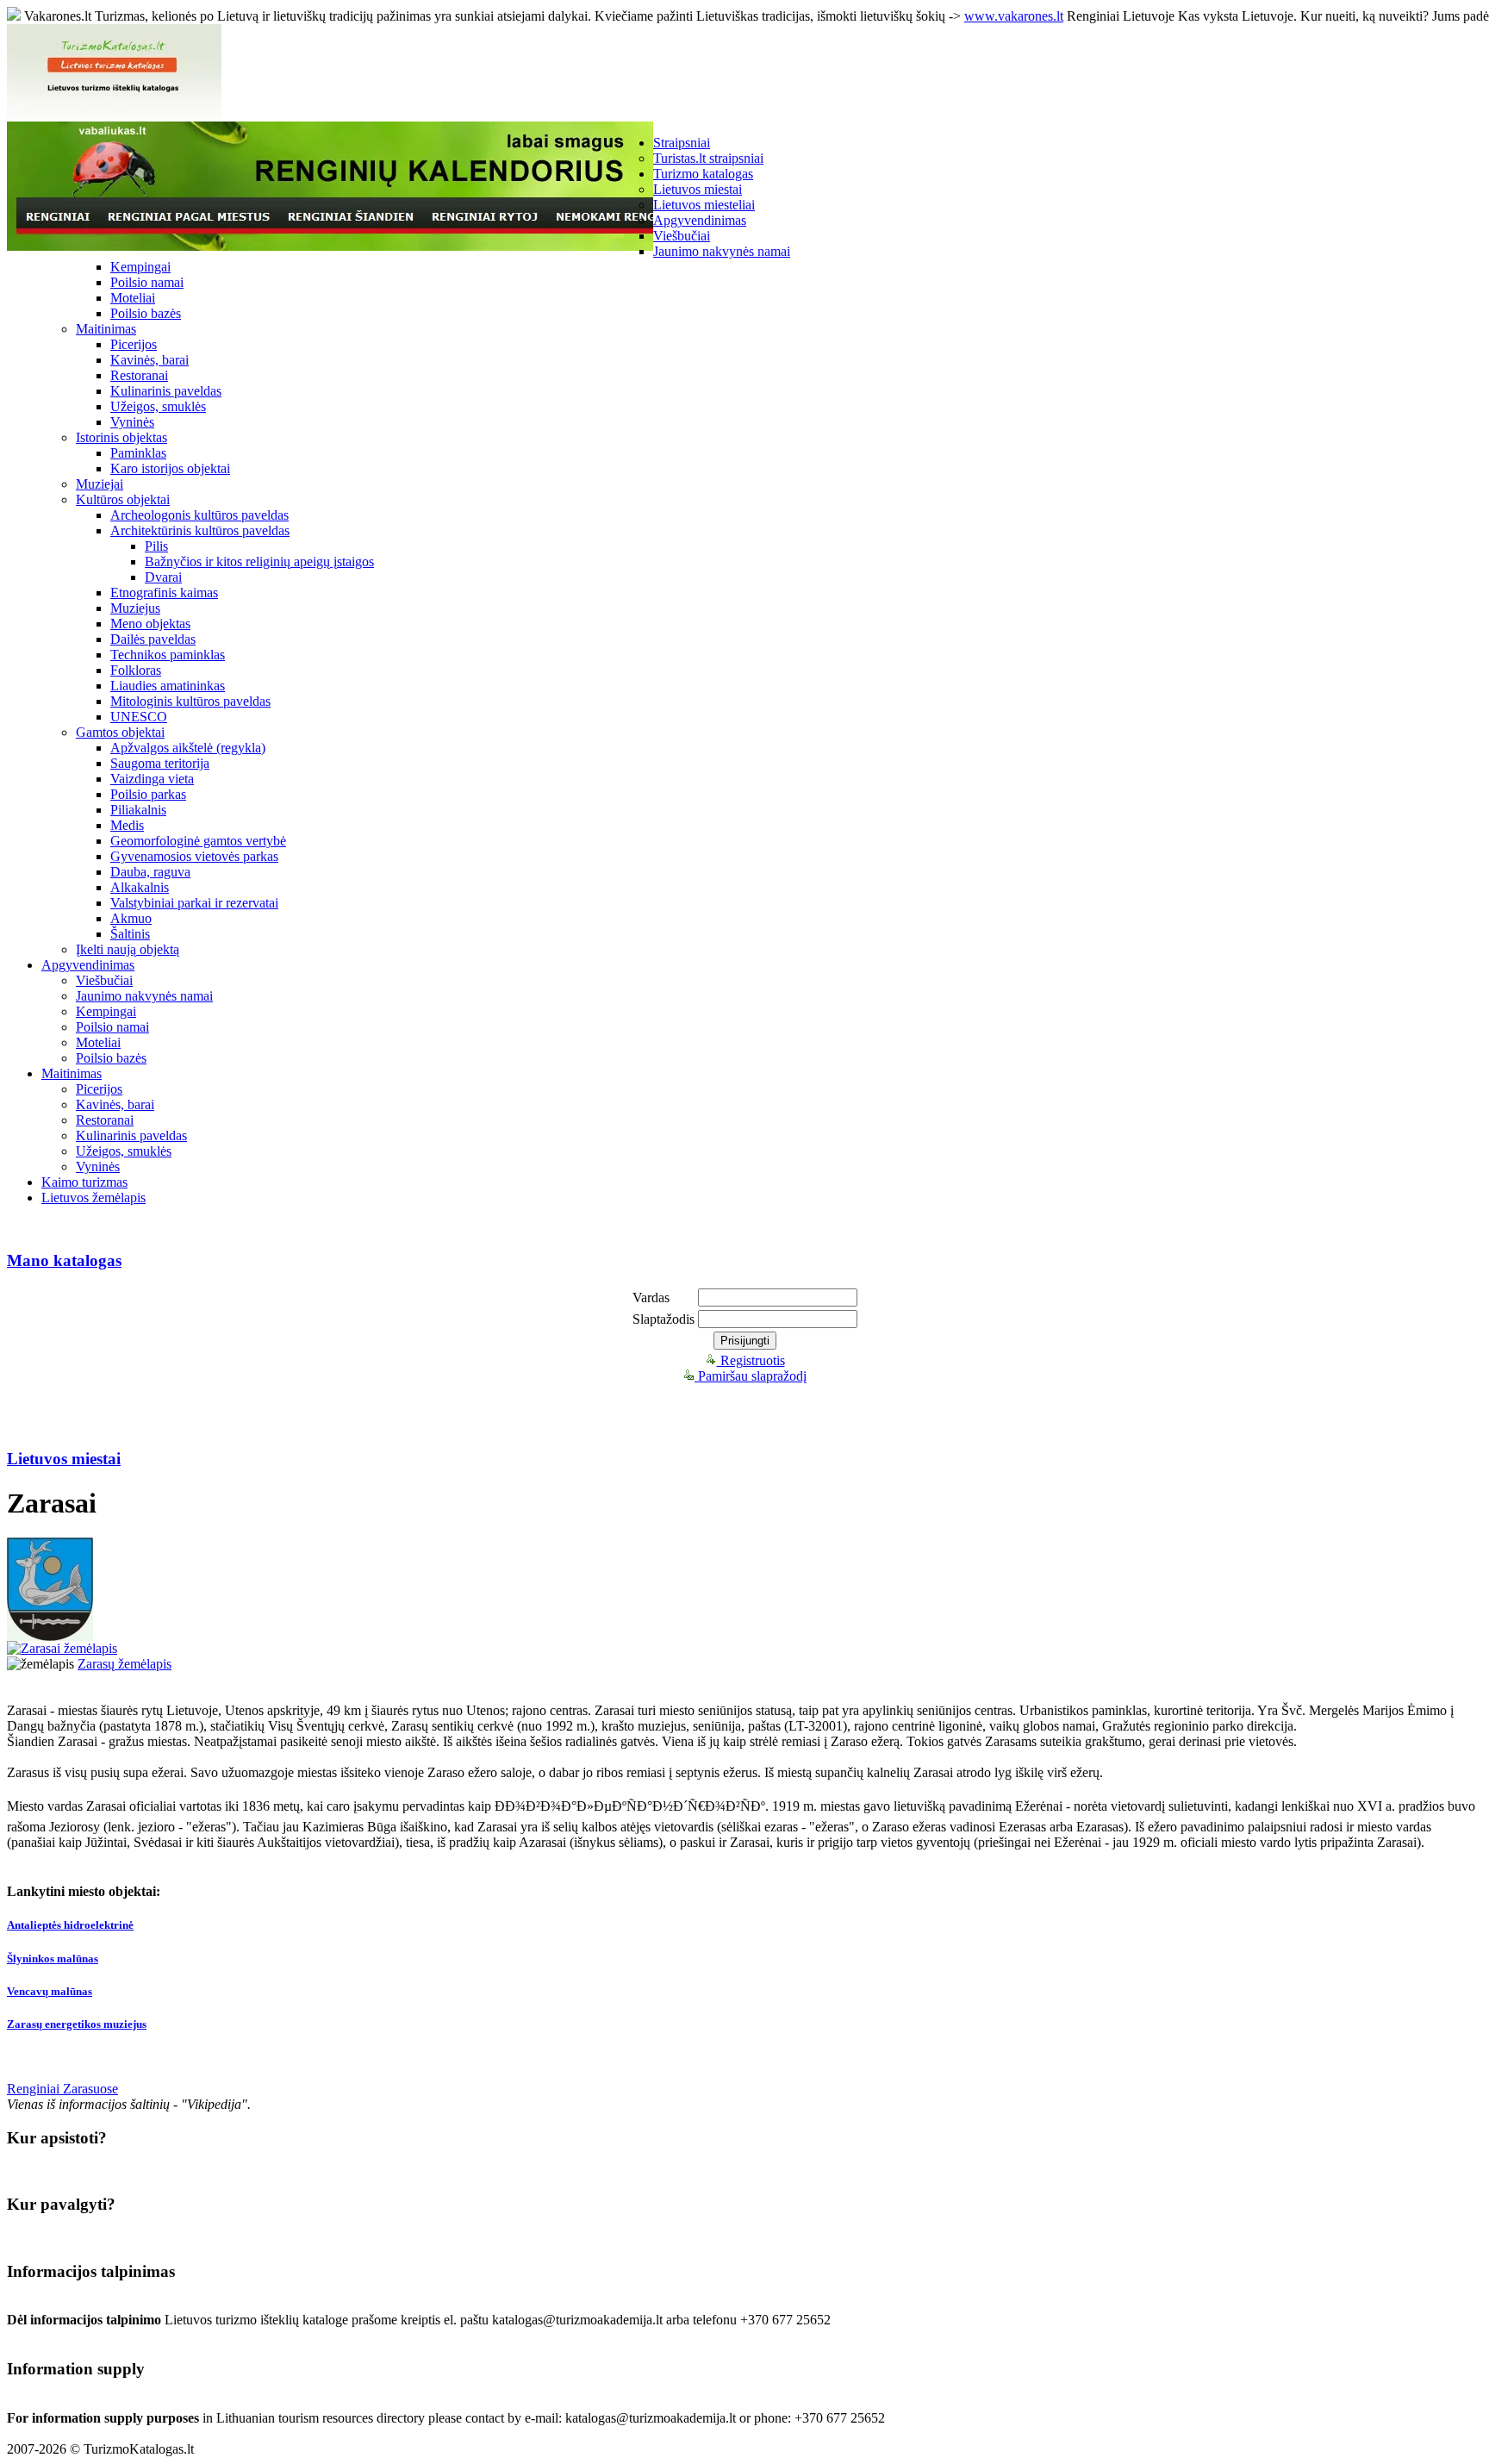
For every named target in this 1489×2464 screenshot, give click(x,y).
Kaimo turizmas (84, 1182)
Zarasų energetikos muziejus (77, 2024)
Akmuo (131, 918)
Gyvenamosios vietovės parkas (194, 856)
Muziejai (100, 484)
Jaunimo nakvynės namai (722, 251)
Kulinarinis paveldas (166, 391)
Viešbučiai (682, 236)
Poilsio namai (147, 282)
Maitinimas (106, 329)
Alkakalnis (140, 887)
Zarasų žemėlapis (125, 1664)
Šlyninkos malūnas (53, 1959)
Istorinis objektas (121, 437)
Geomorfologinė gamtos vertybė (198, 841)
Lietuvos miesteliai (704, 205)
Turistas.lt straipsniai (708, 158)
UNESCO (139, 717)
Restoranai (139, 375)
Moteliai (133, 298)
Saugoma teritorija (160, 763)
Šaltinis (130, 934)
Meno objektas (150, 624)
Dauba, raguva (150, 872)
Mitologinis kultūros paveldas (190, 701)
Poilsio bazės (146, 313)
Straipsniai (682, 143)
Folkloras (136, 670)
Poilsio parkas (148, 794)
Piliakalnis (138, 810)
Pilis (156, 546)
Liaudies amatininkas (168, 686)
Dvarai (163, 577)
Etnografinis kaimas (164, 593)
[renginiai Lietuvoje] (330, 246)
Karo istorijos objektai (170, 468)
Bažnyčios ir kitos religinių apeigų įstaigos (259, 561)
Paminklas (138, 453)
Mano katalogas (64, 1260)
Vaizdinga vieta (152, 779)
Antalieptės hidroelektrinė (70, 1925)
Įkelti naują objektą (128, 949)
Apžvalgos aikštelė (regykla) (188, 748)
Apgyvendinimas (700, 220)
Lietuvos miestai (698, 189)
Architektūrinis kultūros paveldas (200, 530)
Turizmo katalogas (703, 174)
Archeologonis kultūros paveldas (199, 515)
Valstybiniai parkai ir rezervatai (194, 903)
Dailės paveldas (153, 639)
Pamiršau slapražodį (751, 1376)
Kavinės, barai (150, 360)
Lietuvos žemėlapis (93, 1198)
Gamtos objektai (120, 732)
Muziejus (135, 608)
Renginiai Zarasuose (62, 2089)
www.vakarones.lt (1014, 16)
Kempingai (140, 267)
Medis (127, 825)
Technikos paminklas (168, 655)
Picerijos (134, 344)
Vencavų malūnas (50, 1991)
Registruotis (751, 1360)
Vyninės (132, 422)
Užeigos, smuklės (158, 406)
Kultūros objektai (123, 499)
